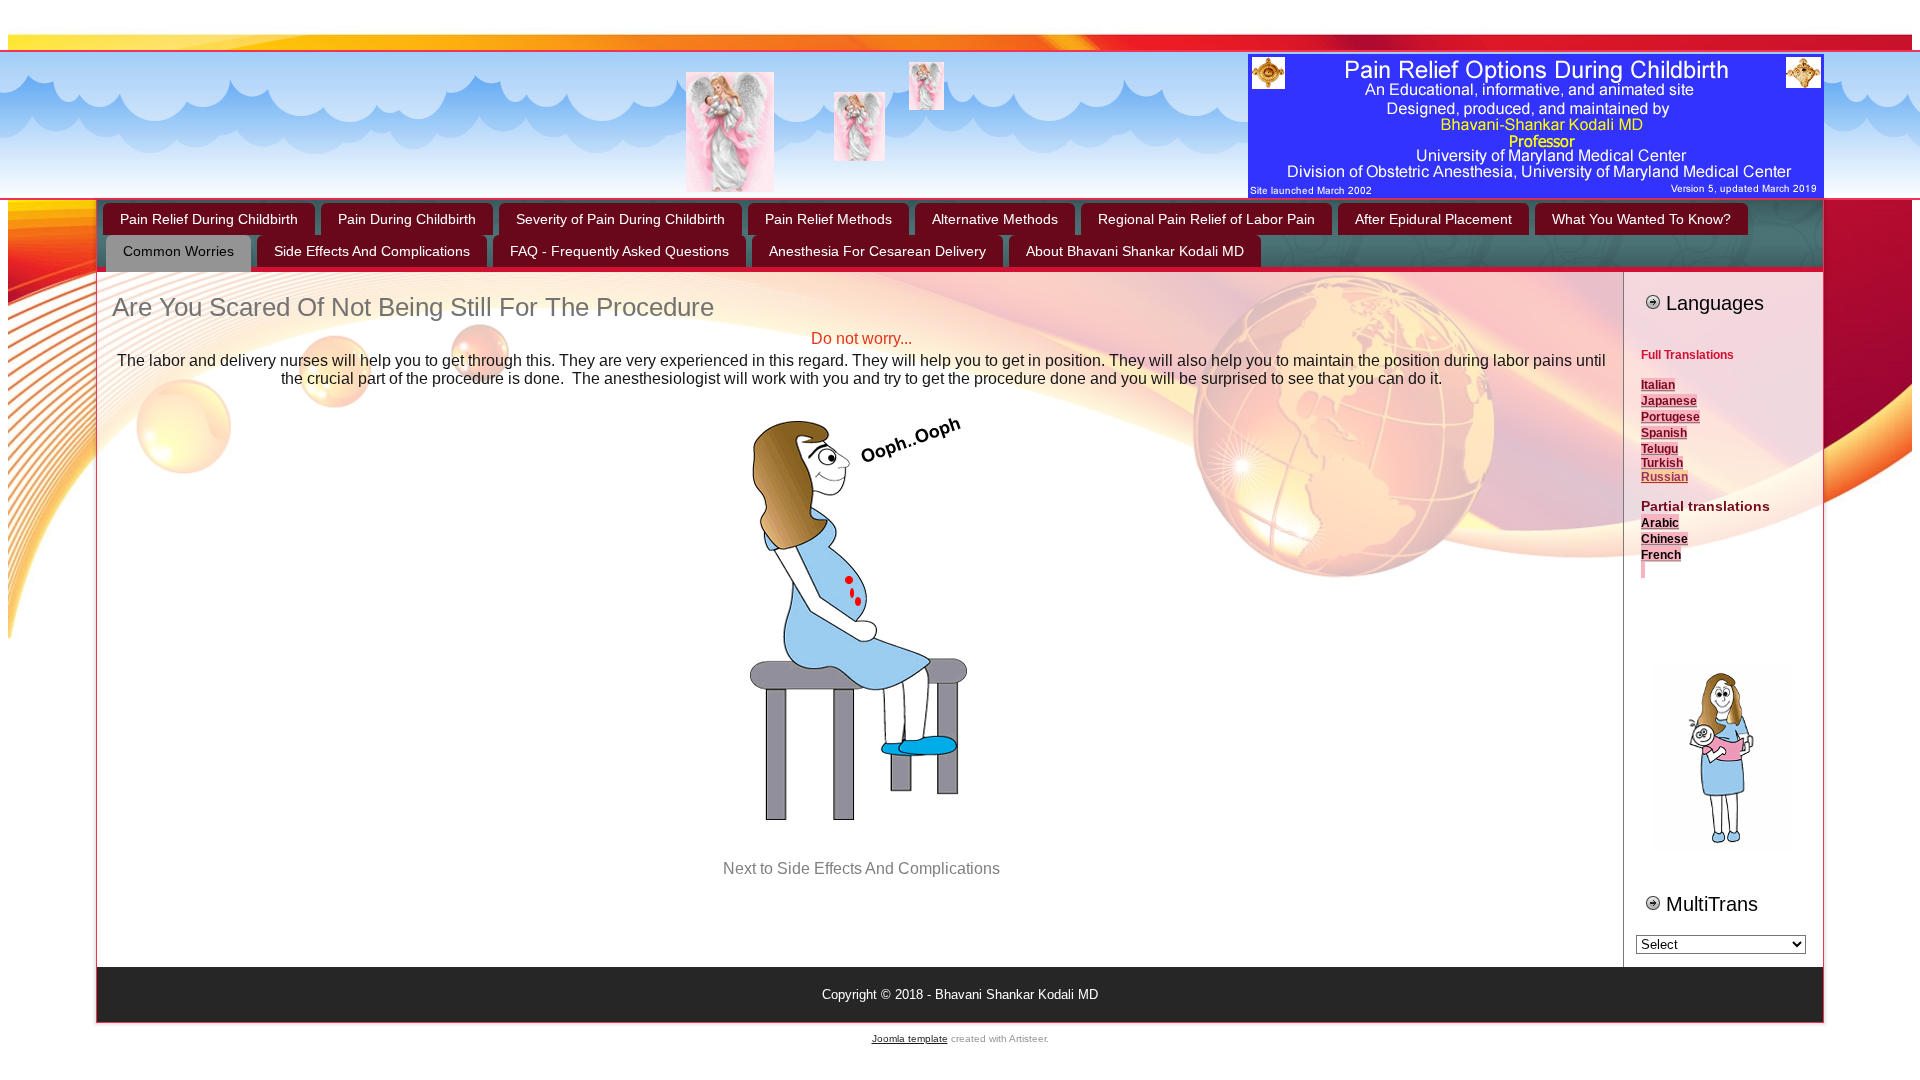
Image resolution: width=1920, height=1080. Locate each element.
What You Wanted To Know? (1641, 219)
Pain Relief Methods (828, 219)
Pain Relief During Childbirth (209, 219)
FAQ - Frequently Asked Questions (619, 251)
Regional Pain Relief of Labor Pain (1206, 219)
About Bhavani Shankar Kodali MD (1135, 251)
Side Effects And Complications (372, 251)
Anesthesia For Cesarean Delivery (877, 251)
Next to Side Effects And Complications (861, 868)
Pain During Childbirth (407, 219)
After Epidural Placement (1433, 219)
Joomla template (910, 1038)
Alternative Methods (995, 219)
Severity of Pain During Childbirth (620, 219)
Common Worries (178, 251)
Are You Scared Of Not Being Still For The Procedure (413, 307)
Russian (1664, 477)
